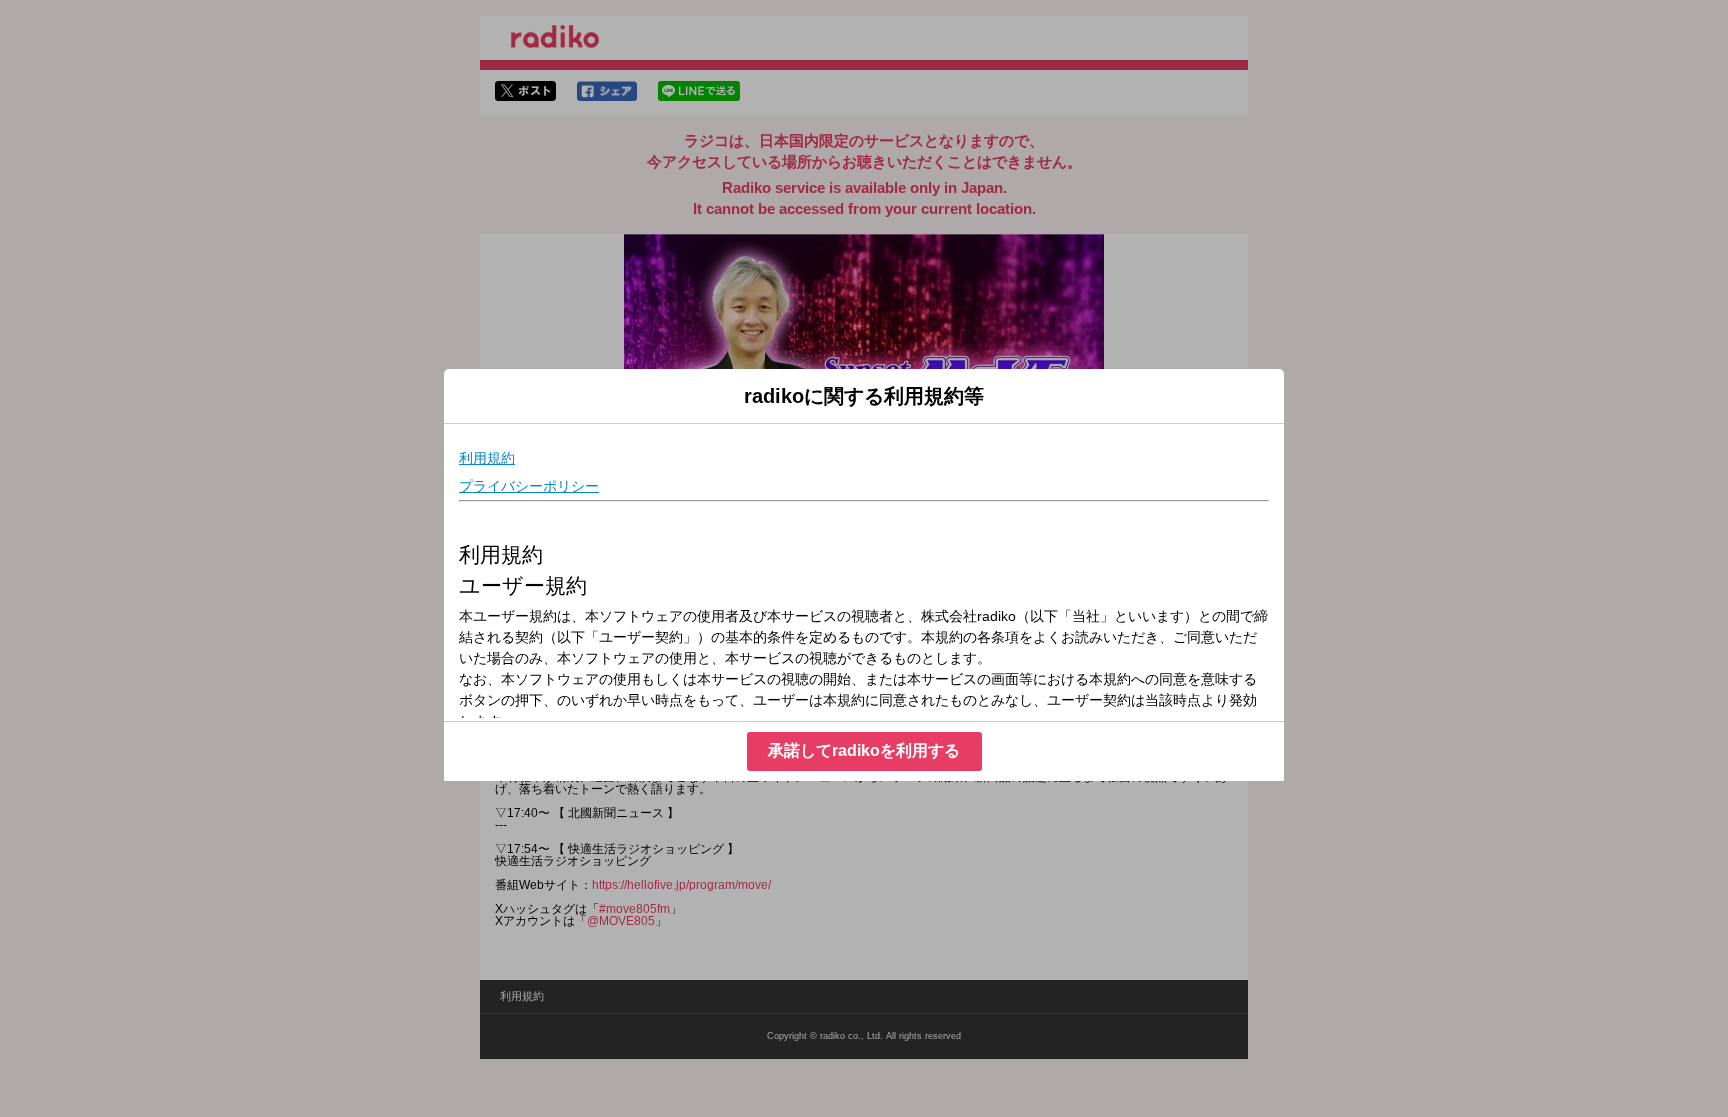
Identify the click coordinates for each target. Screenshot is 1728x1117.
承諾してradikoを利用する (864, 750)
